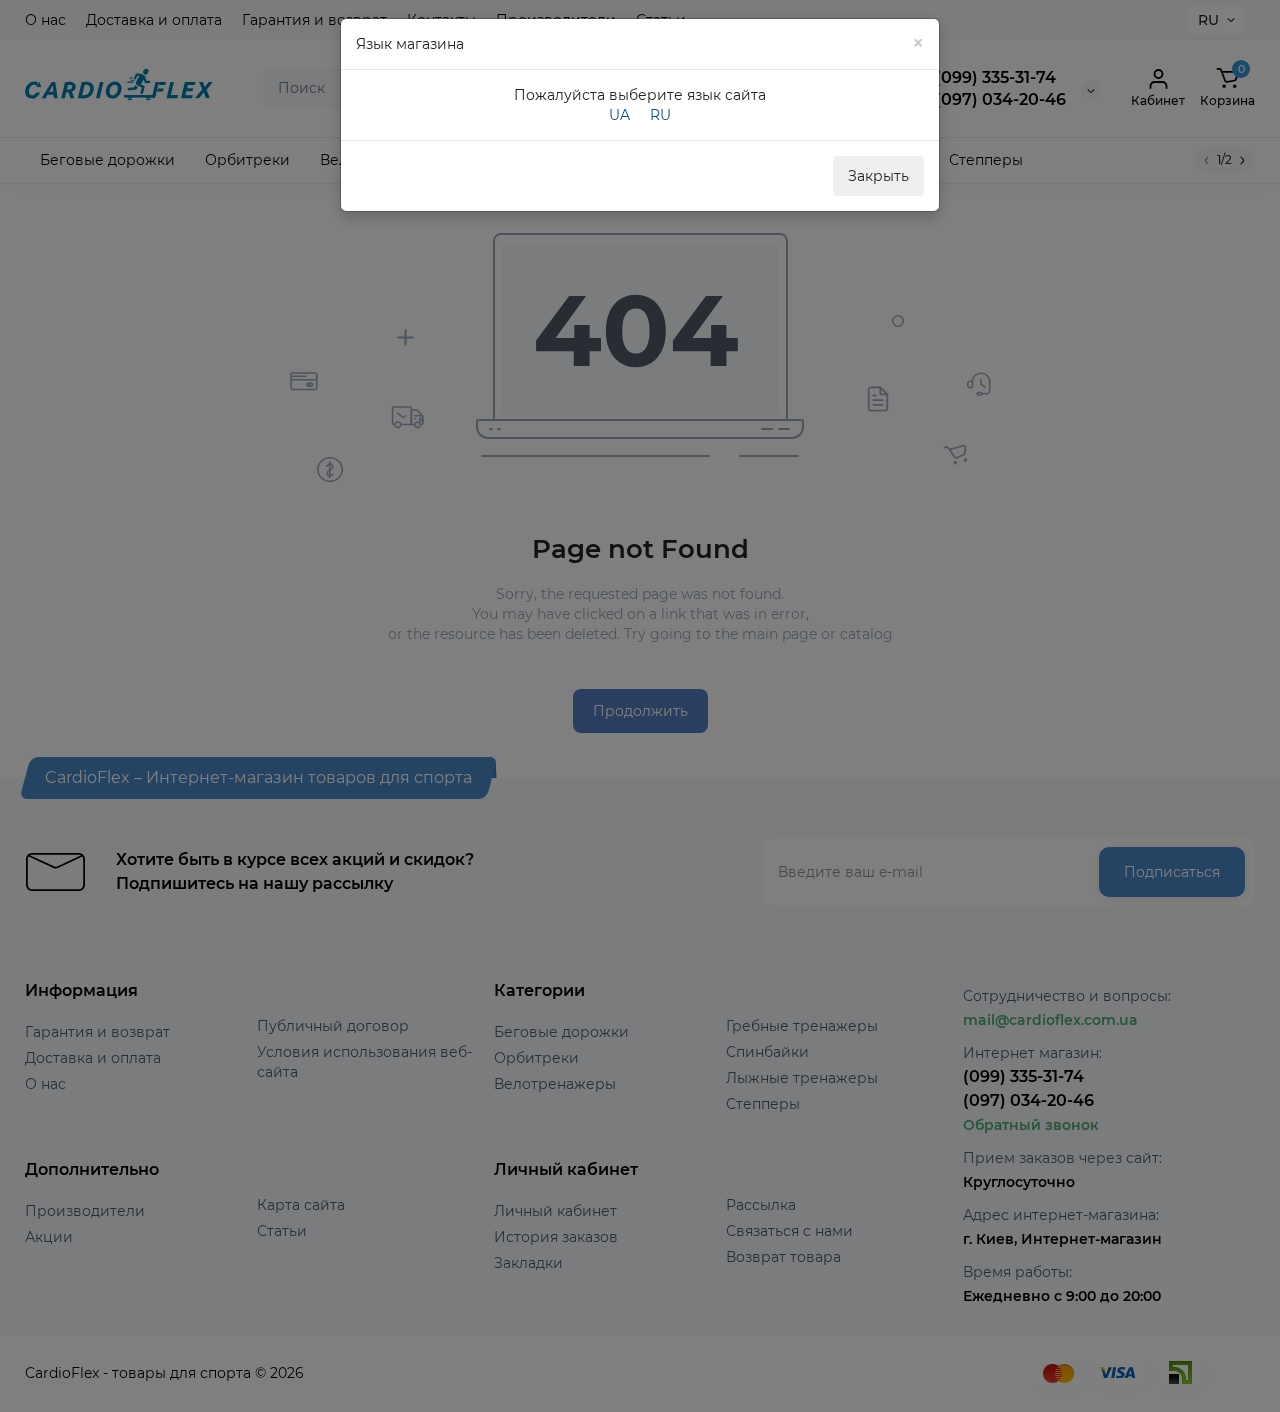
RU (660, 115)
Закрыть (878, 176)
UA (619, 115)
